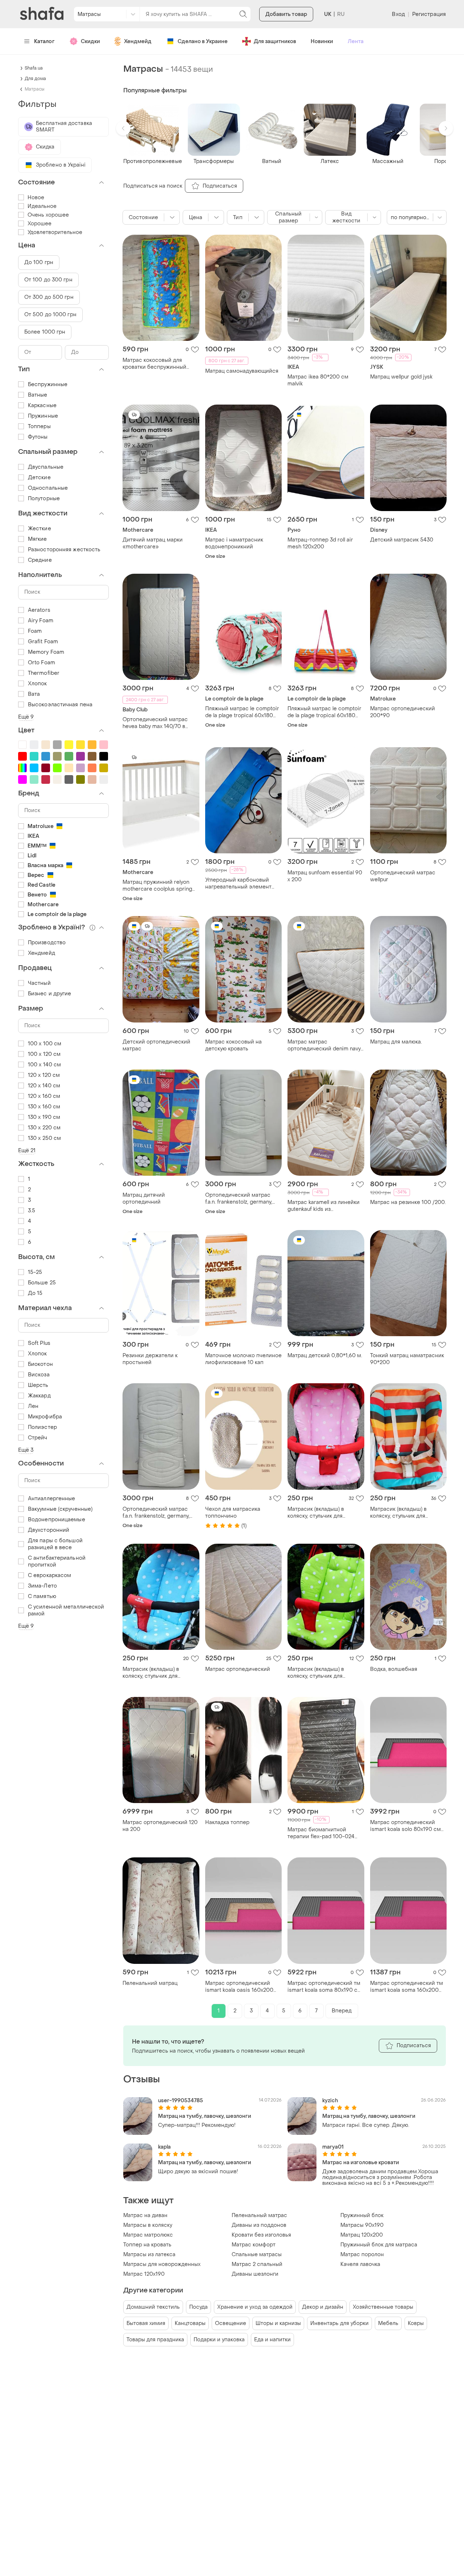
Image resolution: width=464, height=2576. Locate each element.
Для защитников (275, 41)
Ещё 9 (26, 717)
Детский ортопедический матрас (156, 1045)
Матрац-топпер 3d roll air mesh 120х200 (320, 543)
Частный (39, 983)
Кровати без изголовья (261, 2235)
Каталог (44, 41)
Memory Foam (46, 652)
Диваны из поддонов (259, 2225)
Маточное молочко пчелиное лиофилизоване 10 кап (243, 1359)
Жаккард (39, 1396)
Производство (47, 943)
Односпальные (48, 488)
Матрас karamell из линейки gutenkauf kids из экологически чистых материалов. (324, 1206)
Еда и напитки (272, 2340)
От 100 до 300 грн (48, 280)
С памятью (42, 1596)
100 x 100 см (45, 1044)
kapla (164, 2147)
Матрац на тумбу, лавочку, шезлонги (205, 2116)
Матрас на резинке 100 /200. (408, 1202)
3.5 (32, 1211)
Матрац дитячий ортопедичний (144, 1199)
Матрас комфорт (254, 2245)
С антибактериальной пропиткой (57, 1561)
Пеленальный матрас (259, 2215)
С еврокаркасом (49, 1575)
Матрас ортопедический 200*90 (403, 712)
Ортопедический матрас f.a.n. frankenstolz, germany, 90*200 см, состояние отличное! (239, 1199)
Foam (35, 631)
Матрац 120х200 (362, 2235)
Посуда (198, 2307)
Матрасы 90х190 (362, 2225)
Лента (356, 41)
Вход (398, 14)
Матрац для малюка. (396, 1042)
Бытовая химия (146, 2323)
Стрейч (38, 1438)
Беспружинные (48, 384)
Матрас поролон (362, 2255)
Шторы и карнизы (278, 2323)
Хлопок (38, 684)
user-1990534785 (181, 2101)
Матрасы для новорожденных (162, 2264)
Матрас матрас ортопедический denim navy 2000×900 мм (324, 1045)
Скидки (90, 41)
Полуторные (44, 499)
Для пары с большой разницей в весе (55, 1544)
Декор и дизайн (323, 2307)
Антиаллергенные (52, 1499)
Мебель (388, 2323)
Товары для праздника (155, 2340)
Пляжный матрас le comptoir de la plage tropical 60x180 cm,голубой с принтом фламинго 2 (242, 712)
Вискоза (39, 1375)
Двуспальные (46, 467)
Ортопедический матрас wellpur (403, 876)
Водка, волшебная (394, 1669)
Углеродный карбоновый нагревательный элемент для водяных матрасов (238, 883)
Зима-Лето (42, 1586)
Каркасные (42, 405)
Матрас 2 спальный (257, 2264)
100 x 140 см (44, 1065)
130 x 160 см (44, 1107)
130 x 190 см (44, 1117)
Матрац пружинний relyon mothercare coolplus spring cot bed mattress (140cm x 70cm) (157, 886)
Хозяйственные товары (383, 2307)
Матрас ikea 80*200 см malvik (318, 380)
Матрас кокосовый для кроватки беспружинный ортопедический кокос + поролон (155, 364)
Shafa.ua (34, 68)
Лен (33, 1406)
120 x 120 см (44, 1075)
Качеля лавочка (360, 2264)
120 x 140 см (44, 1086)
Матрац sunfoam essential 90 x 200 (325, 876)
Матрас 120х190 (144, 2274)
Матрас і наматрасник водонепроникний (234, 543)
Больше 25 (42, 1283)
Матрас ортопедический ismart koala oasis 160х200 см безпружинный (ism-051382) (239, 1987)
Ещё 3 (26, 1450)
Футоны (38, 437)
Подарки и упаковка (219, 2340)
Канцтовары (190, 2323)
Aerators (39, 610)
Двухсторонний (49, 1530)
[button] (123, 128)
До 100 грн (39, 262)
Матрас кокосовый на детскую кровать (233, 1045)
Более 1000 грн (45, 332)
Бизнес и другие (50, 994)
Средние (40, 560)
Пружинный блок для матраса (379, 2245)
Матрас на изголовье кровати (361, 2163)
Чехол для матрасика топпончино (233, 1513)
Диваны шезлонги (255, 2274)
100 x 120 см (44, 1054)
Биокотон (40, 1364)
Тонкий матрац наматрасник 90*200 (407, 1359)
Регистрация (429, 14)
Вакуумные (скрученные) (60, 1509)
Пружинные (43, 416)
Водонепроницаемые (57, 1520)
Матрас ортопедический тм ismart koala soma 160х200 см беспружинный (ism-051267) (407, 1987)
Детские (39, 478)
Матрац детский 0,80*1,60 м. (325, 1356)
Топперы (39, 426)
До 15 (35, 1293)
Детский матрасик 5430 (402, 540)
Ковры (416, 2323)
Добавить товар (286, 14)
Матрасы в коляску (148, 2225)
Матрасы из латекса (149, 2255)
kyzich (330, 2101)
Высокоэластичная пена (60, 705)
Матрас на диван (145, 2215)
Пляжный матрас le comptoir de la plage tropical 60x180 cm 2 (324, 712)
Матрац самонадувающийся (242, 371)
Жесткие (40, 529)
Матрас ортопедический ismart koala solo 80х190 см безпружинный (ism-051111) (405, 1826)
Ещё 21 (27, 1151)
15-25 (35, 1272)
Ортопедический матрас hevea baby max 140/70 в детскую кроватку (155, 723)
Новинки (322, 41)
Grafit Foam (43, 642)
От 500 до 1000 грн (50, 315)
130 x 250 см (44, 1138)
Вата (34, 694)
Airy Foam (41, 621)
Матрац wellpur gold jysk (401, 377)
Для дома (35, 79)
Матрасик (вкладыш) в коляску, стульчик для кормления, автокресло (318, 1513)
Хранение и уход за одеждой (255, 2307)
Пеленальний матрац (150, 1983)
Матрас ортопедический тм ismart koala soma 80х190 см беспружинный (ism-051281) (324, 1987)
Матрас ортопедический (238, 1669)
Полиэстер (42, 1427)
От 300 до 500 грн (49, 297)
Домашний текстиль (153, 2307)
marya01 (333, 2147)
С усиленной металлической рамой (66, 1610)
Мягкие (38, 539)
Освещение (231, 2323)
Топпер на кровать (147, 2245)
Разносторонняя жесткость (64, 550)
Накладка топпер (227, 1822)
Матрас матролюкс (148, 2235)
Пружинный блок (362, 2215)
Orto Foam (42, 663)
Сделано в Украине (203, 41)
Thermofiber (44, 673)
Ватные (38, 395)
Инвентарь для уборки (339, 2323)
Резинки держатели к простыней (150, 1359)
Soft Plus (39, 1343)
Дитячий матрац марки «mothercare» (153, 543)
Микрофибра (45, 1417)
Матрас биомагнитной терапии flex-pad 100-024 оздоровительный (321, 1833)
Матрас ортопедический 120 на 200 (160, 1826)
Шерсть (38, 1385)
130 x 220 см (44, 1128)
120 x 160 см (44, 1096)
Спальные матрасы (257, 2255)
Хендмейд (138, 41)
